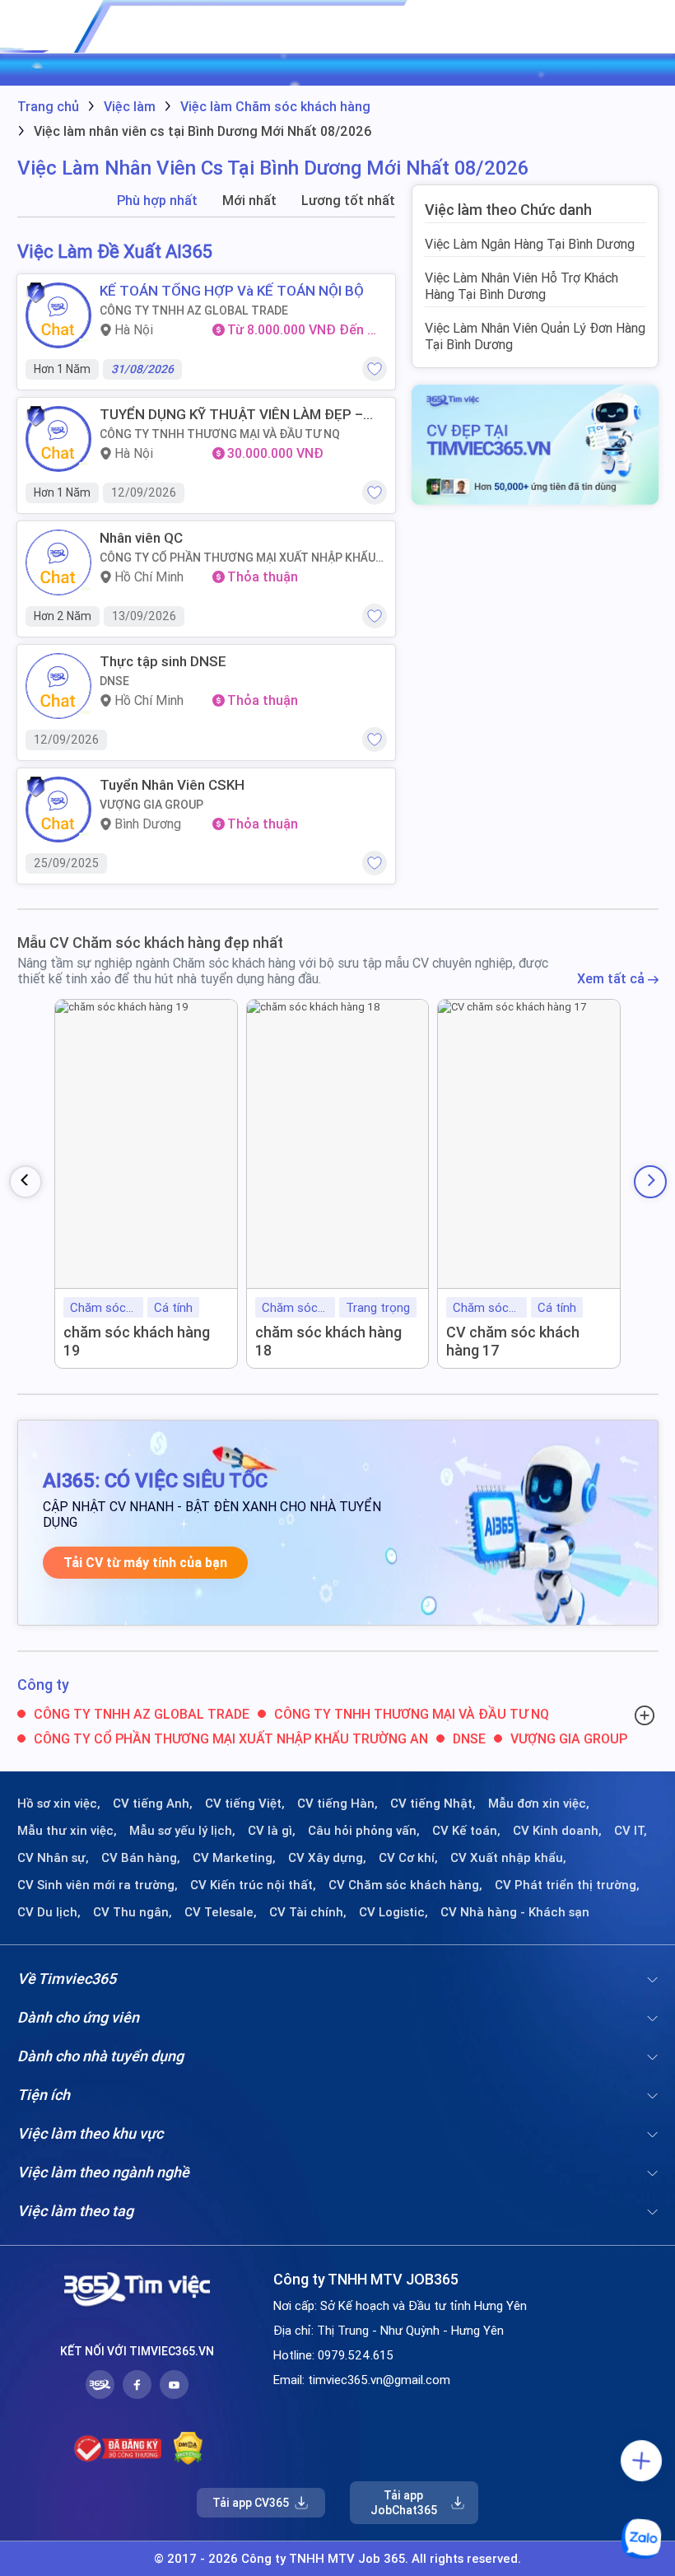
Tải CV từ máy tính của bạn (145, 1563)
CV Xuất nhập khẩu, (508, 1858)
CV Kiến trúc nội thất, (253, 1885)
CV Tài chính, (308, 1912)
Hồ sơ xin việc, (59, 1804)
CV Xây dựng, (327, 1858)
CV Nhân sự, (53, 1858)
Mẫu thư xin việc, (67, 1831)
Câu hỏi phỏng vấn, (364, 1831)
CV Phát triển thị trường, (567, 1885)
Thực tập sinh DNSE (163, 661)
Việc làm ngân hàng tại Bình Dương (530, 244)
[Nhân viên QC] (58, 562)
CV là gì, (272, 1831)
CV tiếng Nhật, (433, 1804)
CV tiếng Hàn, (337, 1804)
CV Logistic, (393, 1912)
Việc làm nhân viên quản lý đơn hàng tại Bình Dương (535, 336)
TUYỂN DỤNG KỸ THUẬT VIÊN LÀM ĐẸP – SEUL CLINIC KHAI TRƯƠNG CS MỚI (231, 414)
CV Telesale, (221, 1912)
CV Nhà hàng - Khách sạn (515, 1912)
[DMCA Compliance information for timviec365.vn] (188, 2448)
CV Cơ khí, (408, 1858)
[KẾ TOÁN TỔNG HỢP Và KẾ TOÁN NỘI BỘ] (58, 315)
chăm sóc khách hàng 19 (137, 1341)
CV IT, (631, 1831)
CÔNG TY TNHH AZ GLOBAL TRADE (194, 310)
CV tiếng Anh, (153, 1804)
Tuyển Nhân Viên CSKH (172, 785)
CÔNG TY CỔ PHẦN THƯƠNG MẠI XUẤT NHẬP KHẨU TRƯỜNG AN (237, 558)
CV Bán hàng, (141, 1858)
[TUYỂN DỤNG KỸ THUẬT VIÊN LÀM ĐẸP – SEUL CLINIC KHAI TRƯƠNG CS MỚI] (58, 439)
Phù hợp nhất (157, 201)
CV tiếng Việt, (245, 1804)
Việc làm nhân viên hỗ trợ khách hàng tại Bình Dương (521, 286)
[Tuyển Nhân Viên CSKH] (58, 810)
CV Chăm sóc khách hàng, (405, 1885)
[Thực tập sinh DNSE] (58, 686)
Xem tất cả (612, 979)
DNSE (114, 681)
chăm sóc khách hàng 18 (328, 1341)
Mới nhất (249, 201)
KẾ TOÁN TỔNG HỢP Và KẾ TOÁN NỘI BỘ (232, 291)
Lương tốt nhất (348, 201)
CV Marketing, (234, 1858)
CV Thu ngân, (133, 1912)
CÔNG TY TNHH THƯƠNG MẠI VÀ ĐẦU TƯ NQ (220, 434)
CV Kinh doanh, (557, 1831)
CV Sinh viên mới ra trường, (98, 1885)
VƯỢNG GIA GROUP (151, 805)
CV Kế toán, (466, 1831)
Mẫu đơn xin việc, (539, 1804)
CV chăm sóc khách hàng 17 (513, 1341)
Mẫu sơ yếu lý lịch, (182, 1831)
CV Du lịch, (49, 1912)
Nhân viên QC (141, 538)
